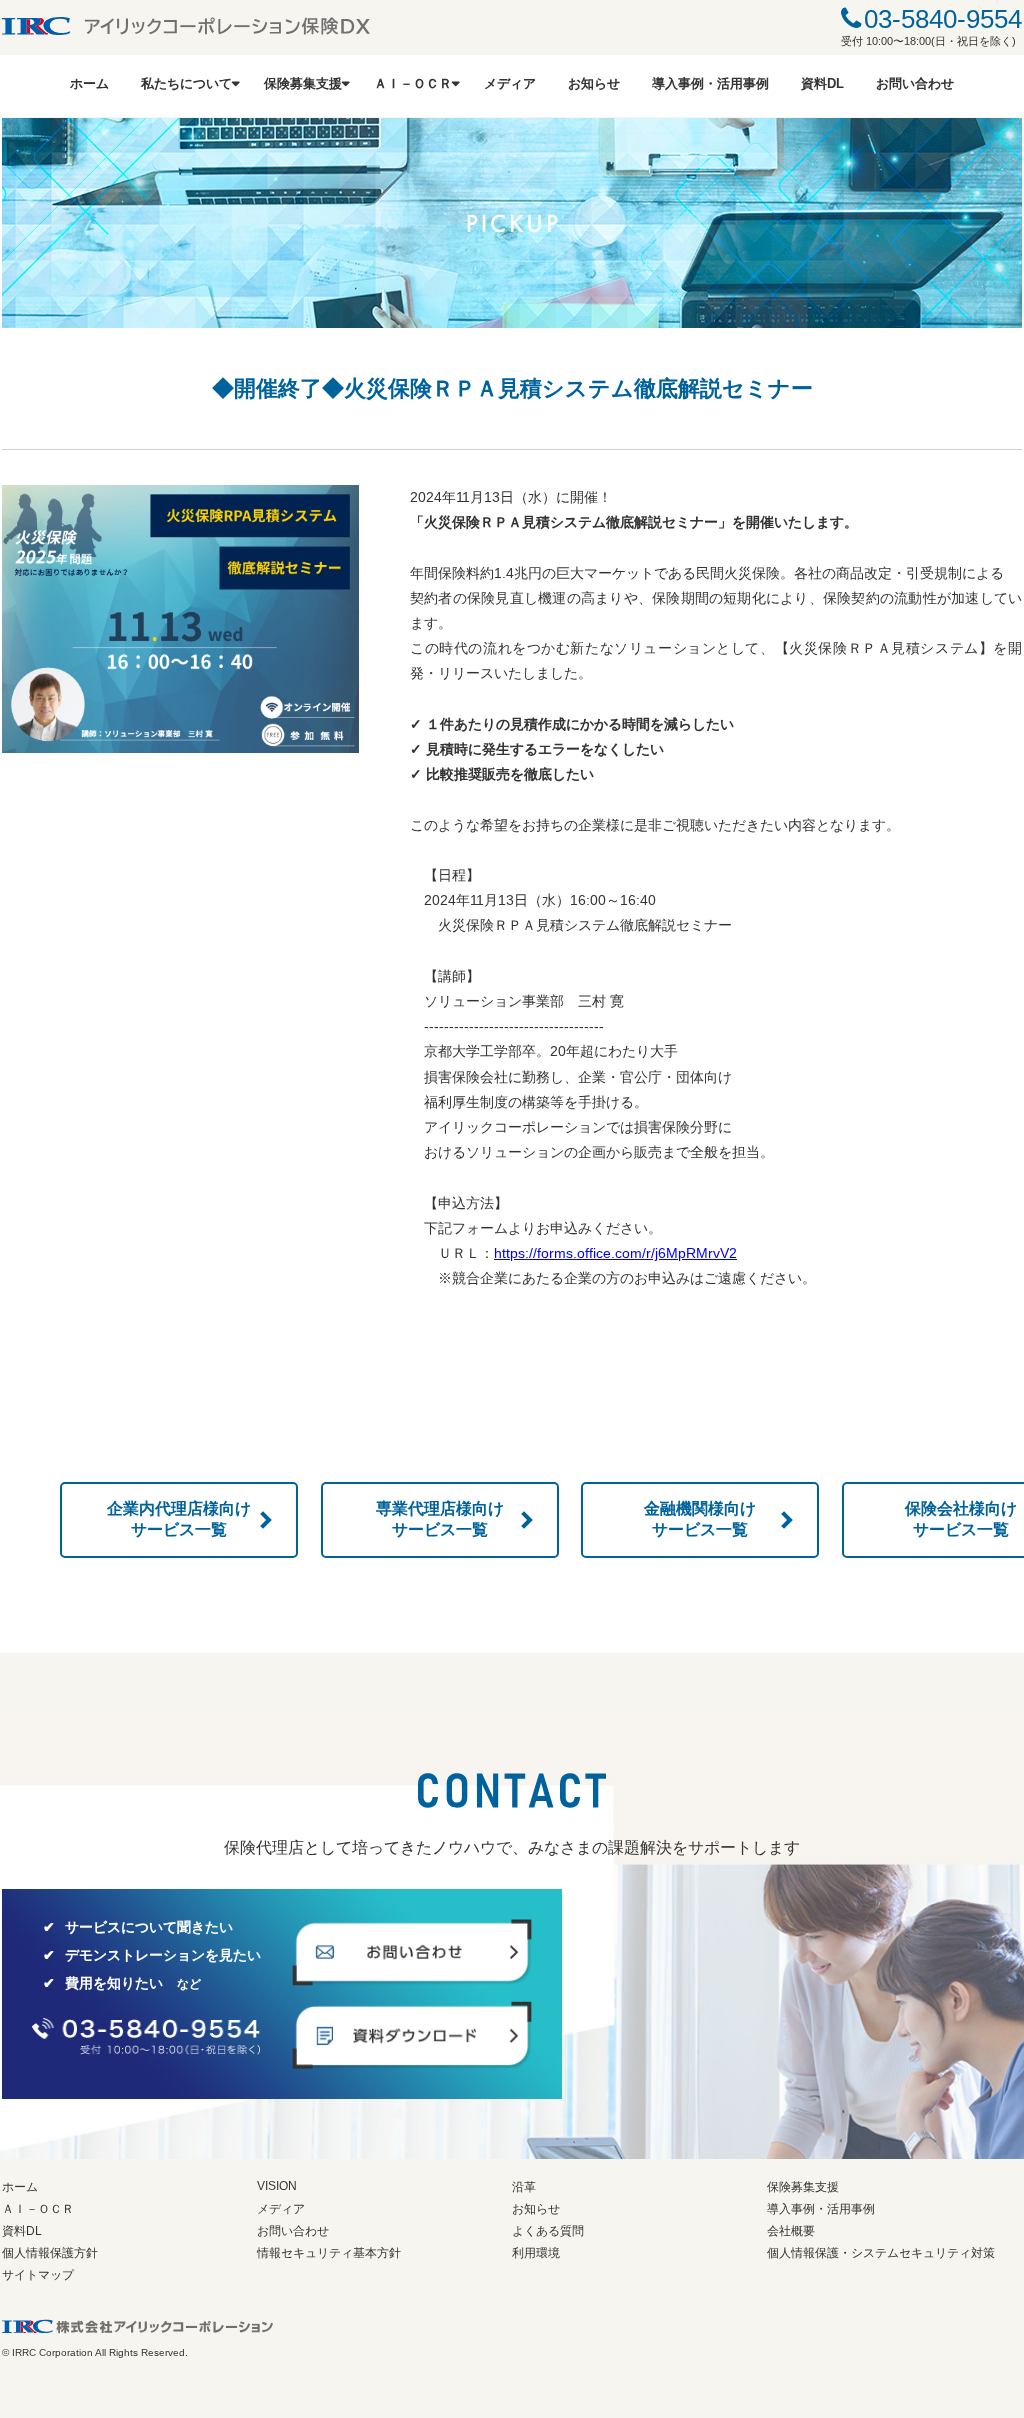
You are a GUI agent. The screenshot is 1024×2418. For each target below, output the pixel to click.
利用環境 (536, 2253)
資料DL (822, 83)
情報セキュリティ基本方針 (329, 2253)
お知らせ (594, 83)
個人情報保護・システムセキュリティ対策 (881, 2253)
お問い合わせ (915, 83)
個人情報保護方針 (50, 2253)
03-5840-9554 (943, 19)
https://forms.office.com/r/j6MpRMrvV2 (615, 1253)
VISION (277, 2186)
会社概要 (791, 2231)
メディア (510, 83)
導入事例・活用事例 (710, 83)
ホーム (89, 83)
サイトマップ (38, 2275)
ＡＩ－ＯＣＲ (413, 83)
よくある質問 (548, 2231)
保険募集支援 (303, 83)
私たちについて (186, 83)
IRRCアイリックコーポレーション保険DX (186, 26)
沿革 (524, 2187)
